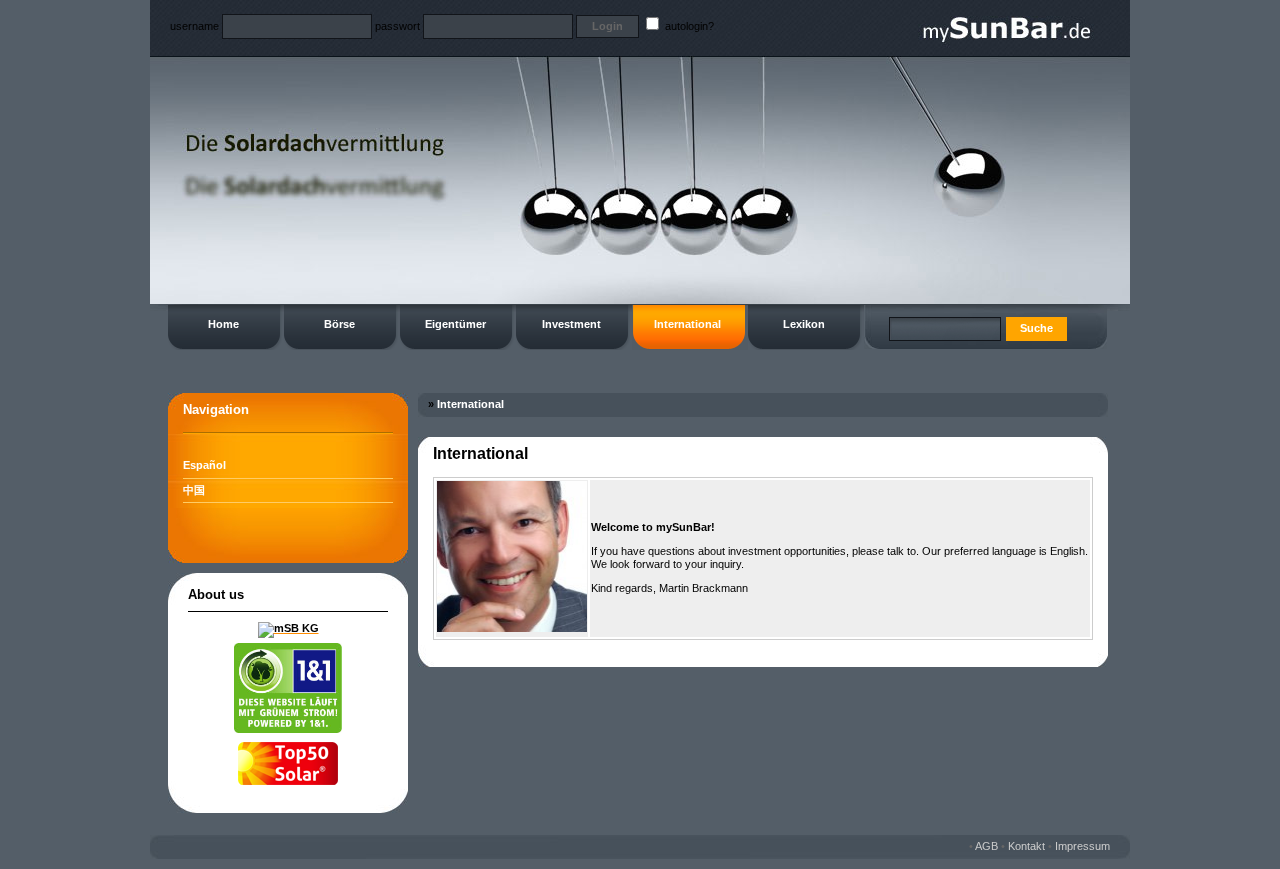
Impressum (1082, 846)
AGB (986, 846)
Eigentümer (455, 324)
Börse (339, 324)
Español (204, 465)
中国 (194, 490)
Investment (571, 324)
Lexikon (804, 324)
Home (223, 324)
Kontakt (1026, 846)
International (687, 324)
